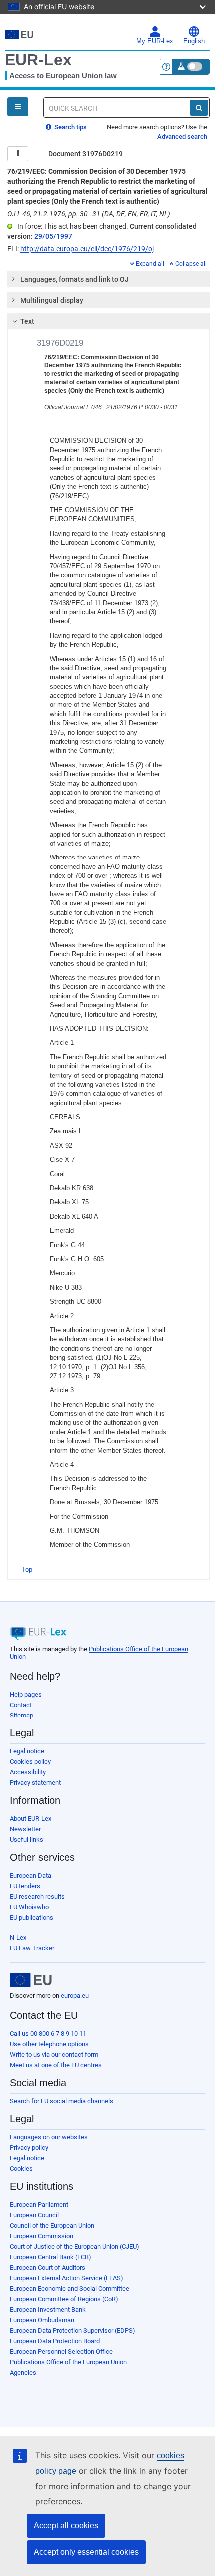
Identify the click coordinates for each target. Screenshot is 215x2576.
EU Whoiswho (29, 1907)
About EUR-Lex (31, 1819)
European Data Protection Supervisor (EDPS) (73, 2330)
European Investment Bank (48, 2309)
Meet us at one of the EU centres (56, 2065)
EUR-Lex (38, 60)
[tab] (109, 279)
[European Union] (31, 1980)
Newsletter (25, 1829)
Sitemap (22, 1715)
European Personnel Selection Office (61, 2351)
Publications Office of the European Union (68, 2362)
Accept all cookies (66, 2525)
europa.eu (75, 1996)
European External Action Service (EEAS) (67, 2278)
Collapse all (191, 264)
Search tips (70, 127)
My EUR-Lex (155, 41)
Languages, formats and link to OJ (75, 279)
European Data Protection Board (55, 2341)
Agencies (23, 2372)
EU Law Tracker (32, 1948)
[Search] (199, 108)
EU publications (32, 1918)
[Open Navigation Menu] (18, 107)
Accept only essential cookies (86, 2552)
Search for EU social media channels (62, 2101)
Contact (21, 1705)
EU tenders (25, 1886)
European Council (34, 2215)
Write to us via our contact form (54, 2055)
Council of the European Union (52, 2225)
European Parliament (39, 2204)
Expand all (150, 264)
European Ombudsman (42, 2320)
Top (27, 1569)
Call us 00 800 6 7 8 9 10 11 (48, 2034)
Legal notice (27, 1751)
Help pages (26, 1694)
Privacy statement (35, 1783)
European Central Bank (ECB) (51, 2257)
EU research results (37, 1897)
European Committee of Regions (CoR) (64, 2299)
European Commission (42, 2236)
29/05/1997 (53, 236)
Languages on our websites (49, 2137)
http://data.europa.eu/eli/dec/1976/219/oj (87, 249)
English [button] (194, 41)
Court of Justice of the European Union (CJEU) (75, 2246)
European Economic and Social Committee (70, 2288)
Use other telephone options (49, 2044)
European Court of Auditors (48, 2267)
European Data (31, 1876)
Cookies (21, 2168)
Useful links (27, 1840)
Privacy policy (29, 2147)
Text (27, 321)
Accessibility (28, 1772)
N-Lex (18, 1938)
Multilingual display (52, 300)
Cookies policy (30, 1762)
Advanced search (182, 137)
